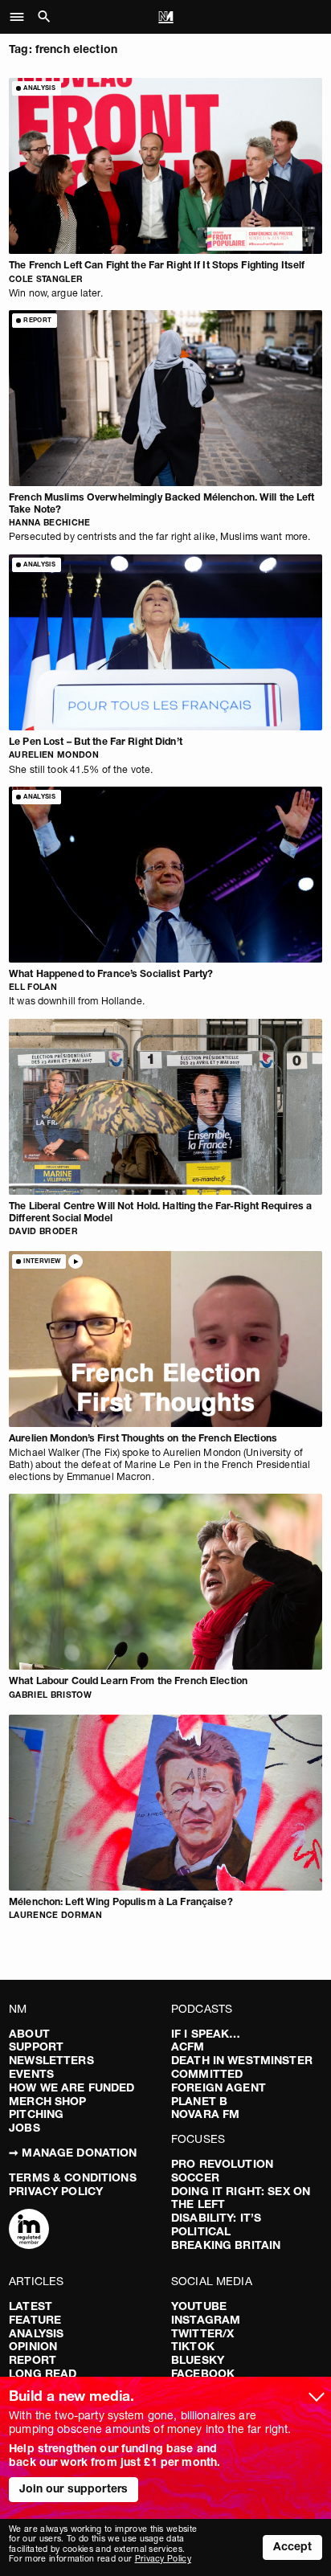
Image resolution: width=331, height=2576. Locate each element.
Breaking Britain (226, 2245)
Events (31, 2074)
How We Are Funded (72, 2087)
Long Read (43, 2374)
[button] (21, 17)
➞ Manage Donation (73, 2153)
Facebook (203, 2374)
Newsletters (51, 2060)
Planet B (199, 2101)
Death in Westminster (242, 2060)
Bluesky (198, 2360)
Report (33, 2360)
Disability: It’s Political (216, 2224)
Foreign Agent (219, 2087)
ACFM (188, 2046)
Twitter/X (202, 2333)
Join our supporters (74, 2488)
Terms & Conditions (73, 2177)
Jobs (25, 2128)
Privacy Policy (56, 2191)
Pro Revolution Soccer (222, 2171)
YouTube (199, 2306)
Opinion (33, 2346)
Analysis (36, 2333)
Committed (207, 2074)
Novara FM (205, 2114)
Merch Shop (47, 2101)
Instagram (206, 2320)
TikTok (193, 2346)
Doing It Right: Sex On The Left (241, 2198)
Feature (35, 2320)
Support (36, 2046)
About (29, 2034)
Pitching (36, 2114)
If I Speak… (206, 2034)
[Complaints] (29, 2230)
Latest (31, 2306)
